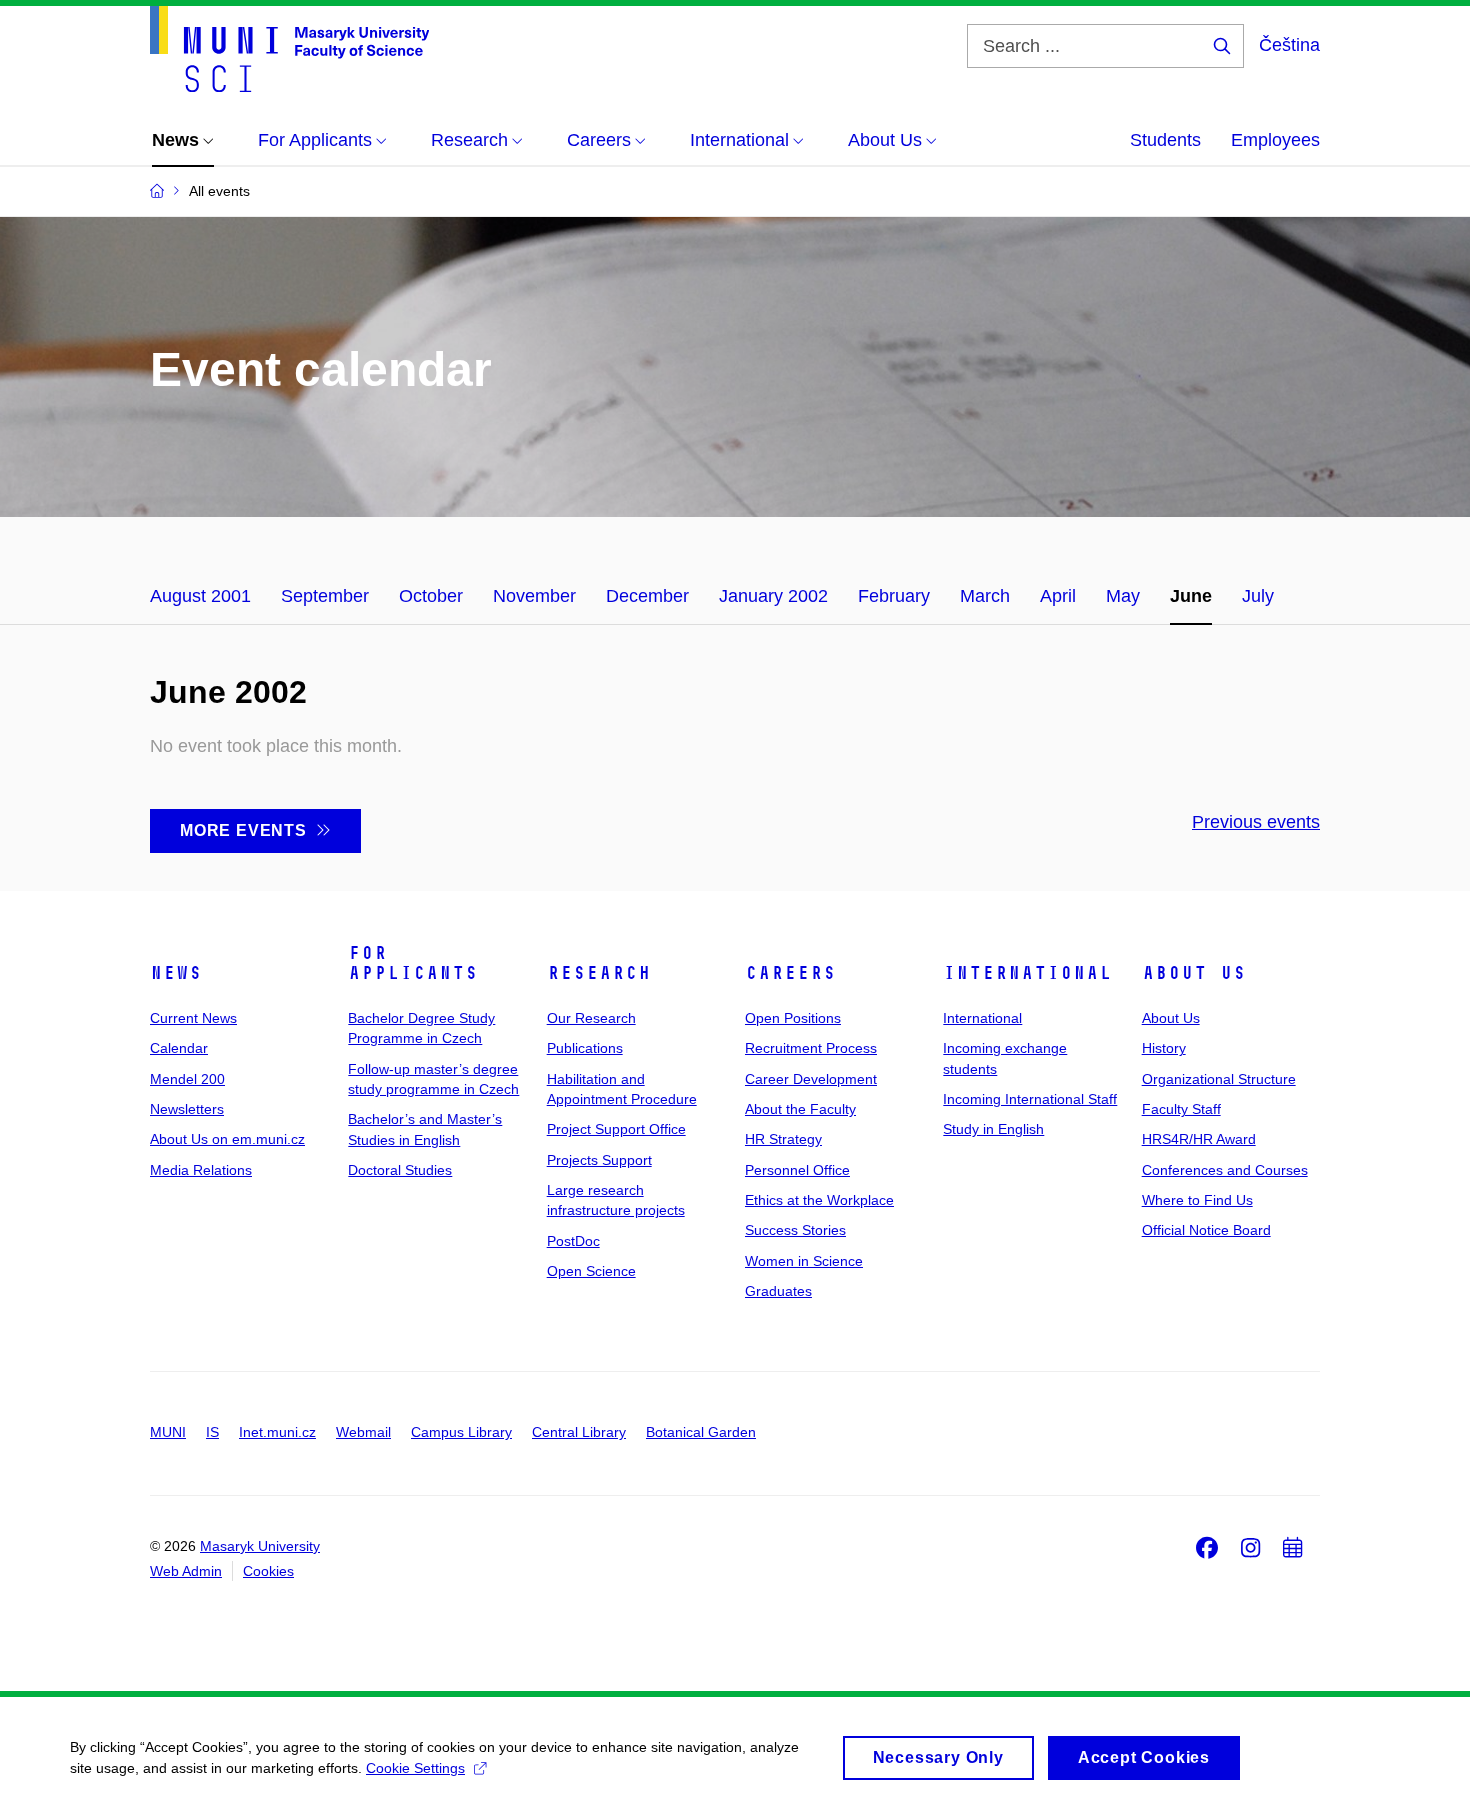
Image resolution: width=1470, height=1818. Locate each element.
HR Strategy (783, 1139)
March (985, 596)
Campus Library (461, 1432)
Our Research (591, 1018)
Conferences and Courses (1225, 1170)
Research (599, 973)
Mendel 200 (187, 1079)
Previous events (1256, 822)
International (1027, 973)
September (325, 596)
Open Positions (793, 1018)
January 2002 (773, 596)
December (647, 596)
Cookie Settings (415, 1768)
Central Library (579, 1432)
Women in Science (804, 1261)
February (894, 596)
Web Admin (186, 1571)
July (1258, 596)
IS (212, 1432)
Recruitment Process (811, 1048)
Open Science (591, 1271)
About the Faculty (800, 1109)
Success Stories (795, 1230)
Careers (790, 973)
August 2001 (200, 596)
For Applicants (413, 963)
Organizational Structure (1219, 1079)
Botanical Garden (701, 1432)
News (176, 973)
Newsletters (187, 1109)
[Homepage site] (289, 49)
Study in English (993, 1129)
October (431, 596)
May (1123, 596)
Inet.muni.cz (277, 1432)
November (534, 596)
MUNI (168, 1432)
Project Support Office (616, 1129)
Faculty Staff (1181, 1109)
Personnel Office (797, 1170)
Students (1165, 140)
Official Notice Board (1206, 1230)
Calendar (179, 1048)
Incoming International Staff (1030, 1099)
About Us (1194, 973)
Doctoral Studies (400, 1170)
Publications (585, 1048)
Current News (193, 1018)
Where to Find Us (1197, 1200)
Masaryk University (260, 1546)
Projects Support (599, 1160)
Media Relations (201, 1170)
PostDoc (573, 1241)
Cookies (268, 1571)
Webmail (363, 1432)
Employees (1275, 140)
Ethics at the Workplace (819, 1200)
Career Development (811, 1079)
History (1164, 1048)
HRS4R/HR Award (1199, 1139)
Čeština (1289, 45)
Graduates (778, 1291)
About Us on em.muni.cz (227, 1139)
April (1058, 596)
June (1191, 596)
